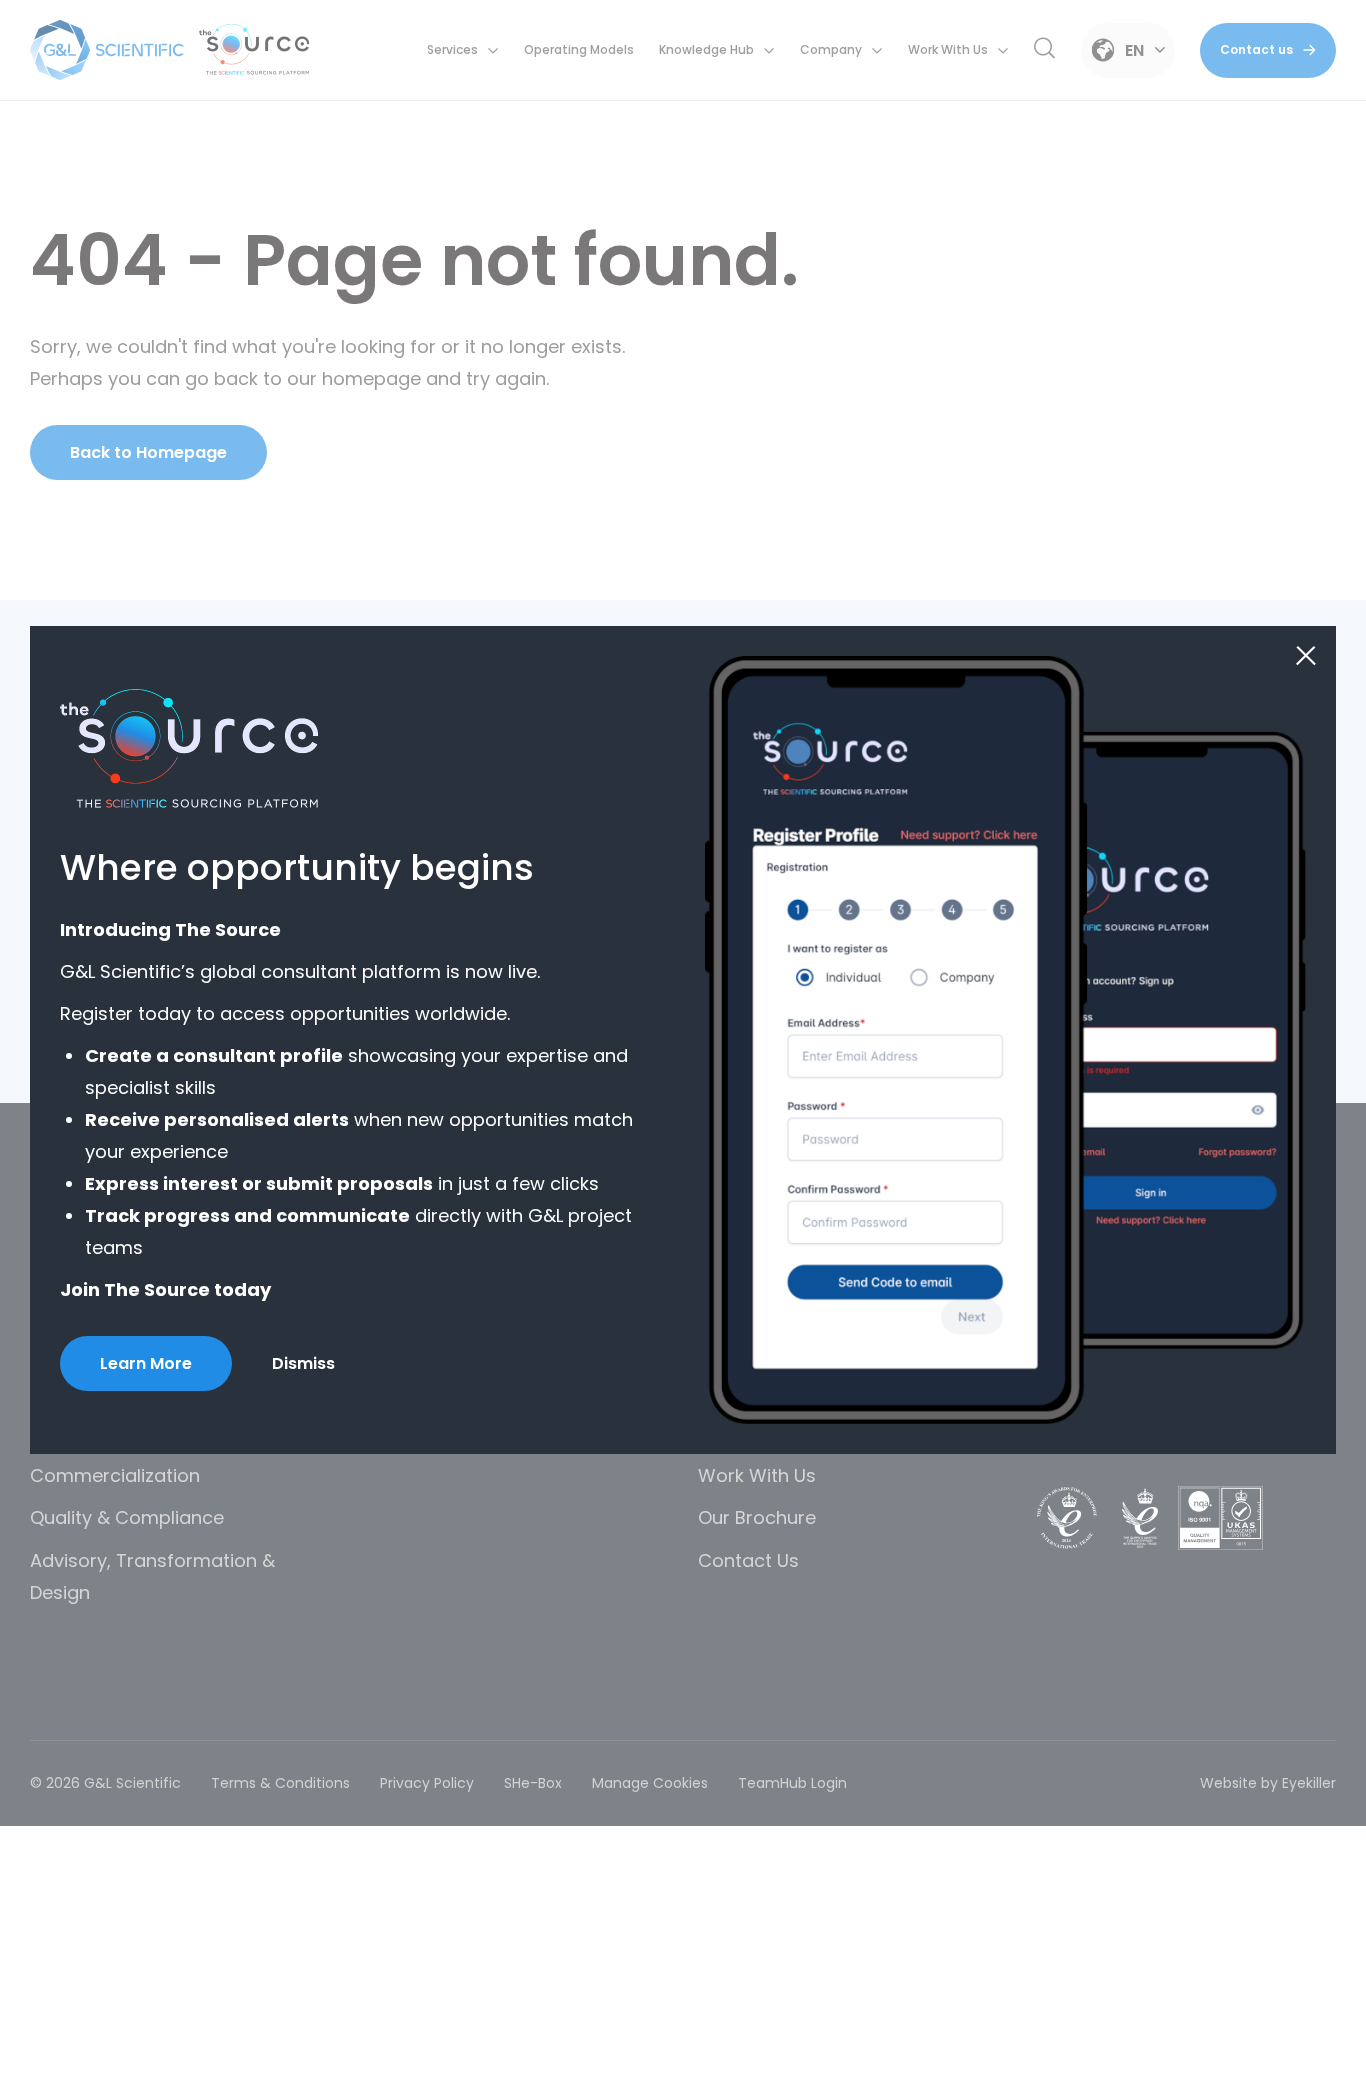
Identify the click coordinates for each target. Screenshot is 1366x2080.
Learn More (146, 1363)
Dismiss (303, 1363)
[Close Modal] (1306, 656)
